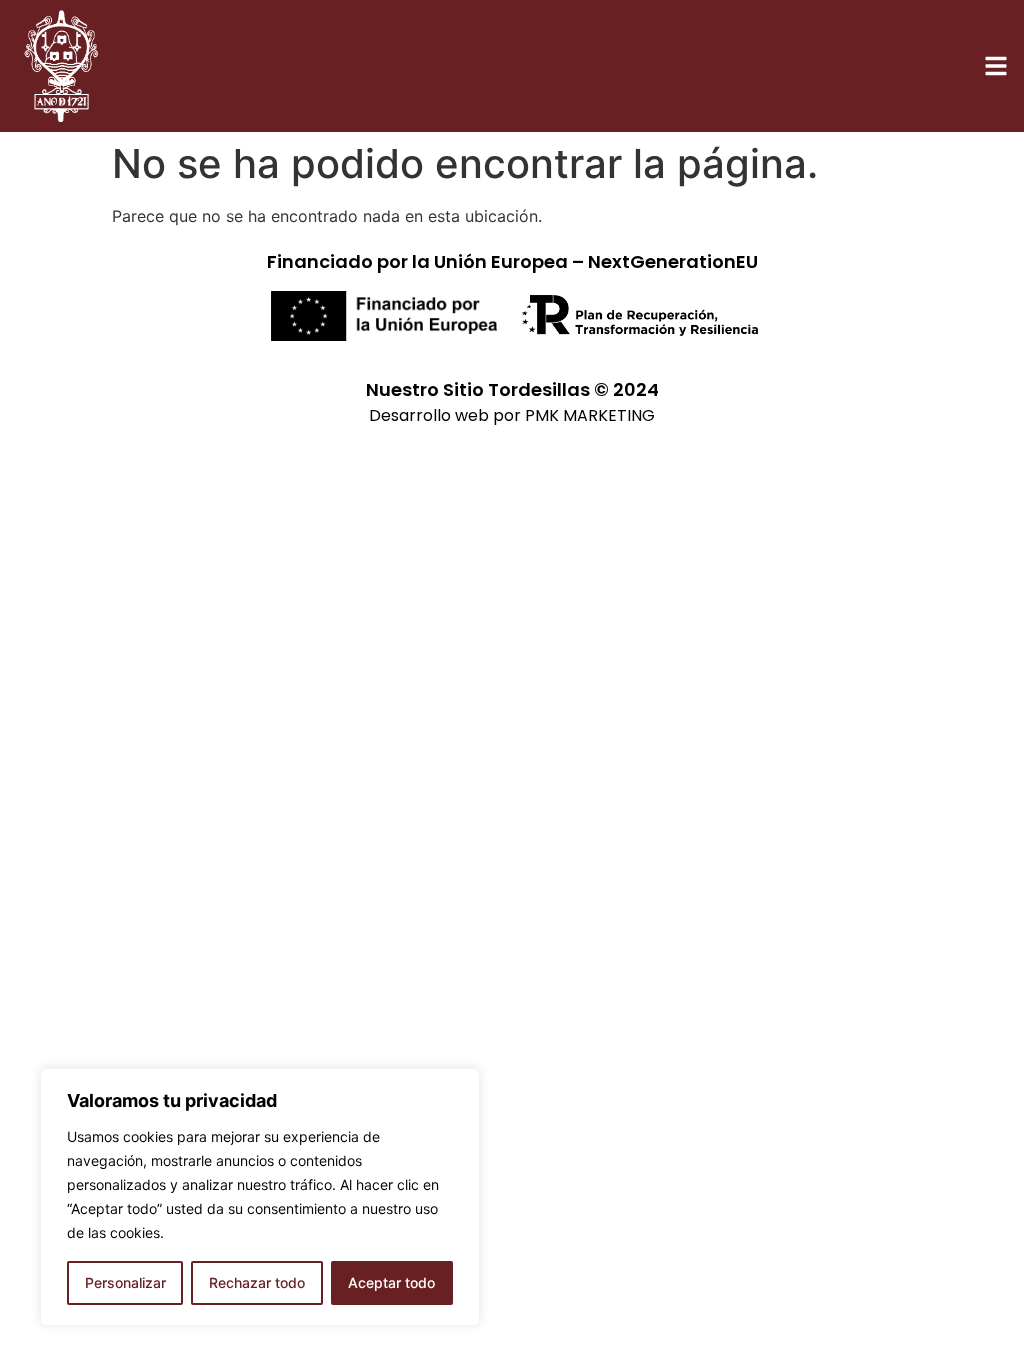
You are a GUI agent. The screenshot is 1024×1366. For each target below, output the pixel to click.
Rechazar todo (257, 1282)
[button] (996, 66)
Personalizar (125, 1282)
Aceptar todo (391, 1282)
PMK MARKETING (590, 415)
